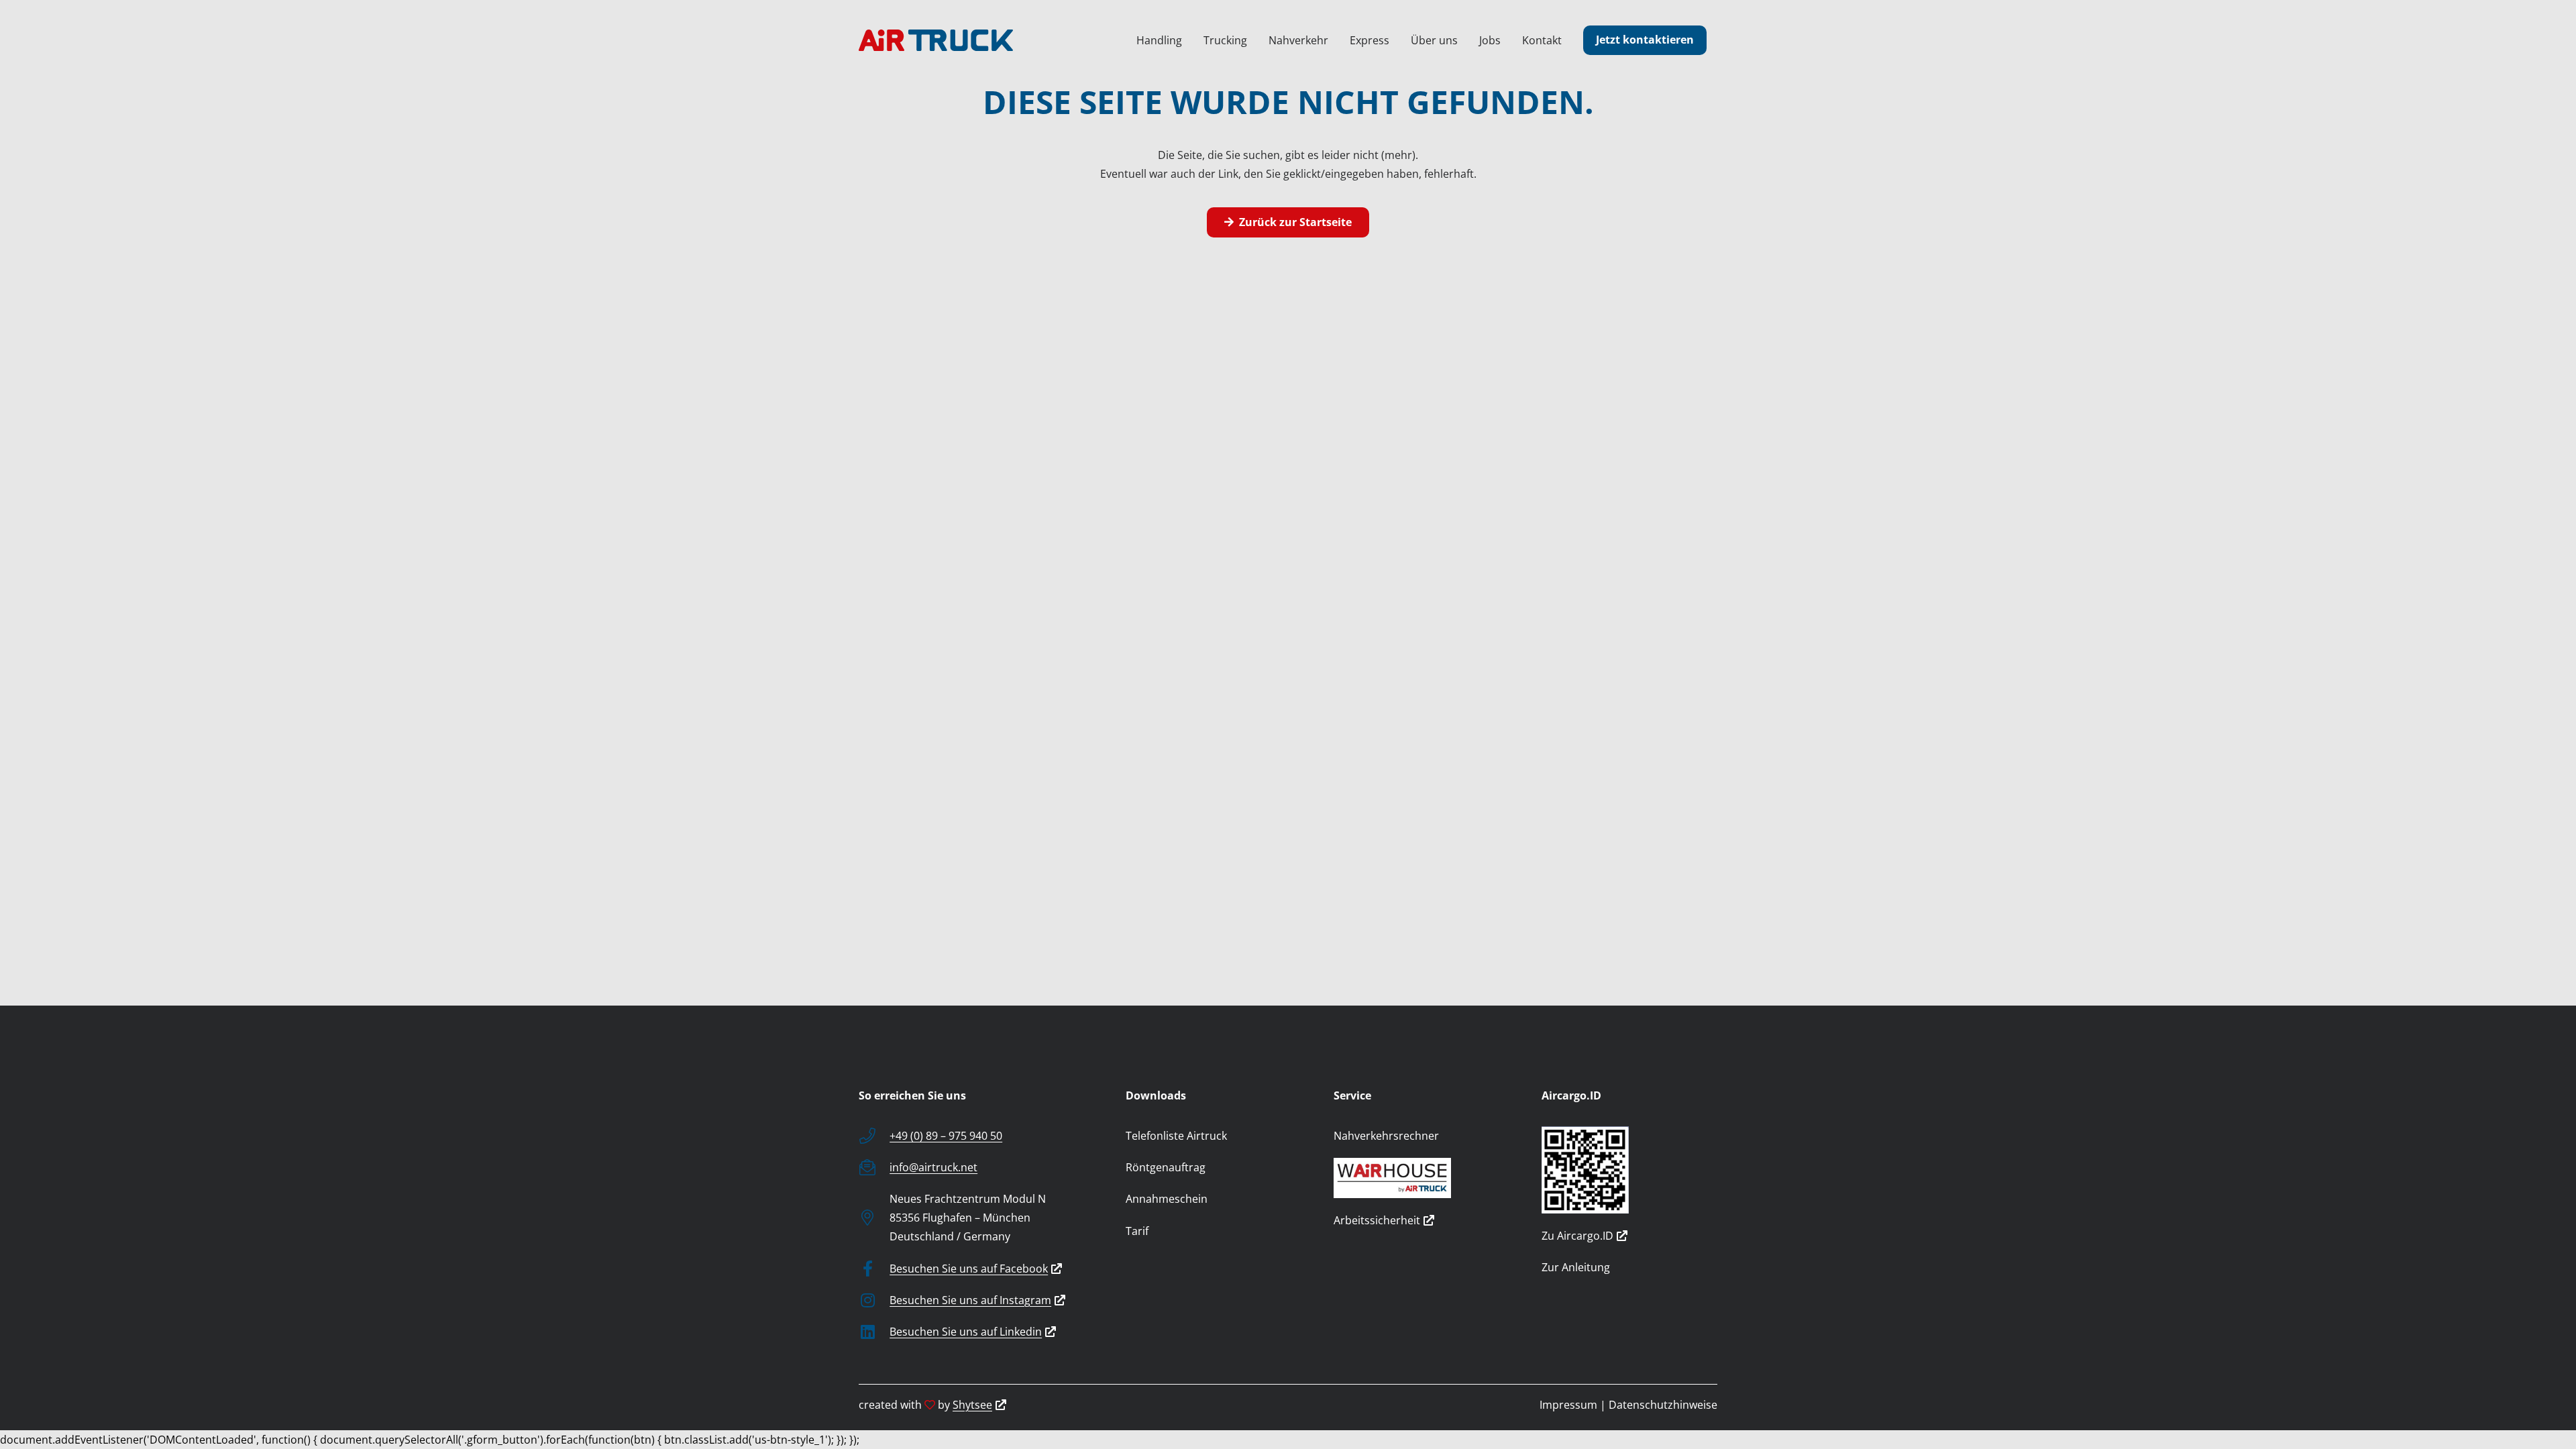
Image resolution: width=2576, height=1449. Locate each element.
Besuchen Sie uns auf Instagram (970, 1300)
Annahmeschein (1167, 1199)
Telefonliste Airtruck (1176, 1136)
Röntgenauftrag (1166, 1167)
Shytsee (972, 1405)
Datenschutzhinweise (1663, 1405)
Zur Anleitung (1576, 1267)
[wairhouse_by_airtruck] (1421, 1178)
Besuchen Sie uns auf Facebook (969, 1269)
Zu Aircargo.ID (1577, 1236)
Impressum (1568, 1405)
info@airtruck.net (933, 1167)
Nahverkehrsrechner (1386, 1136)
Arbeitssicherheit (1377, 1220)
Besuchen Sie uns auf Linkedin (966, 1332)
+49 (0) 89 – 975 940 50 (946, 1136)
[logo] (936, 40)
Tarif (1137, 1231)
